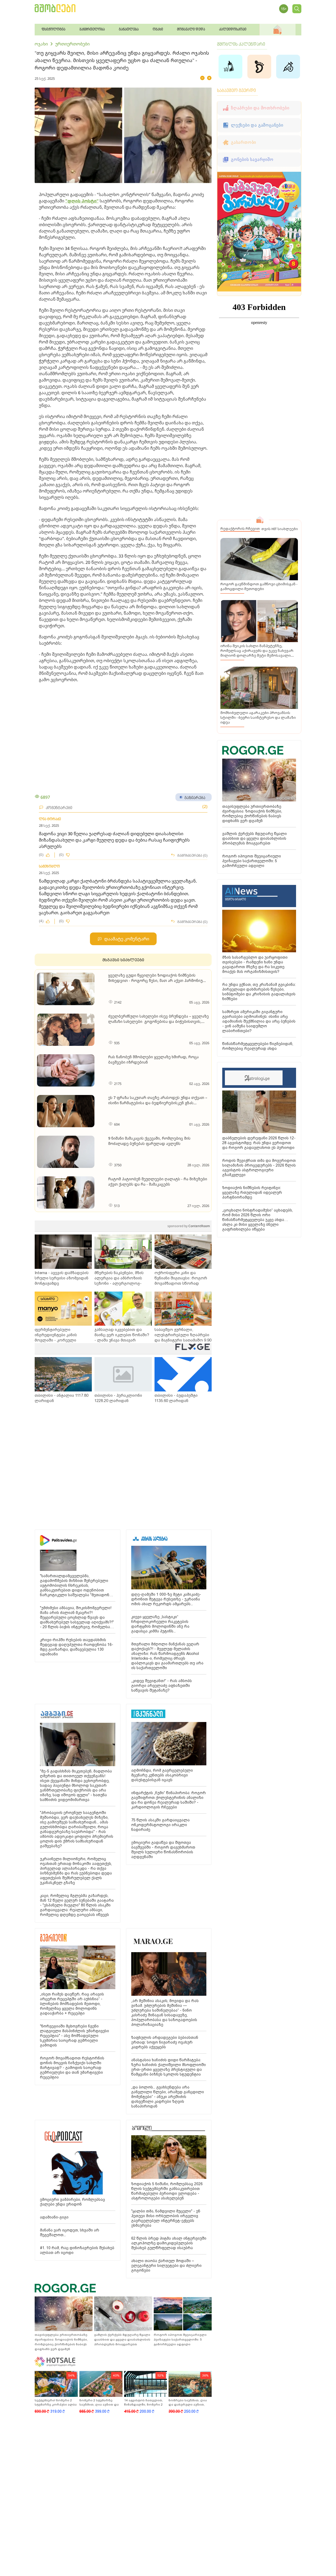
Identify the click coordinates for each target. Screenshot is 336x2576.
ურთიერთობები (72, 44)
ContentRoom (189, 1226)
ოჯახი (41, 44)
